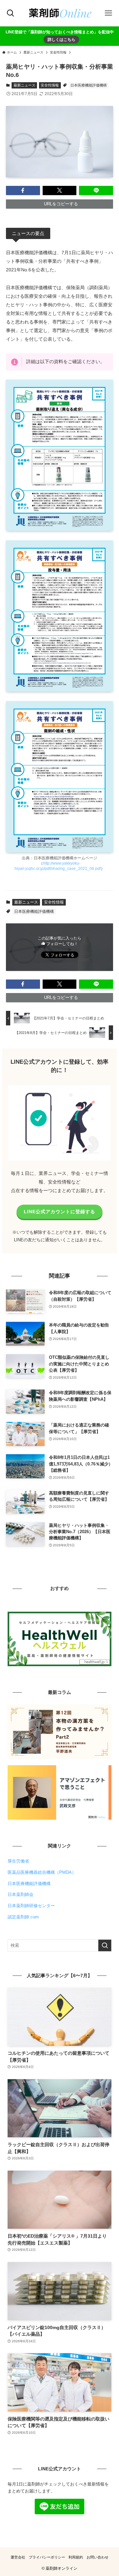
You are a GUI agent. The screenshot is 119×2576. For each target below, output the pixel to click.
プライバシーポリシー (47, 2557)
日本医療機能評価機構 (89, 85)
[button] (23, 190)
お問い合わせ (98, 2557)
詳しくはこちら (61, 39)
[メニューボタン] (108, 13)
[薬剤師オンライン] (59, 13)
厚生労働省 (18, 1861)
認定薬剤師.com (23, 1917)
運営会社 (18, 2557)
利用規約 (76, 2557)
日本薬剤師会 (20, 1894)
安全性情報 (50, 85)
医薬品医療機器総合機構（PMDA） (42, 1872)
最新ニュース (24, 85)
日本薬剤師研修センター (31, 1906)
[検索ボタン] (11, 13)
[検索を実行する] (105, 1945)
